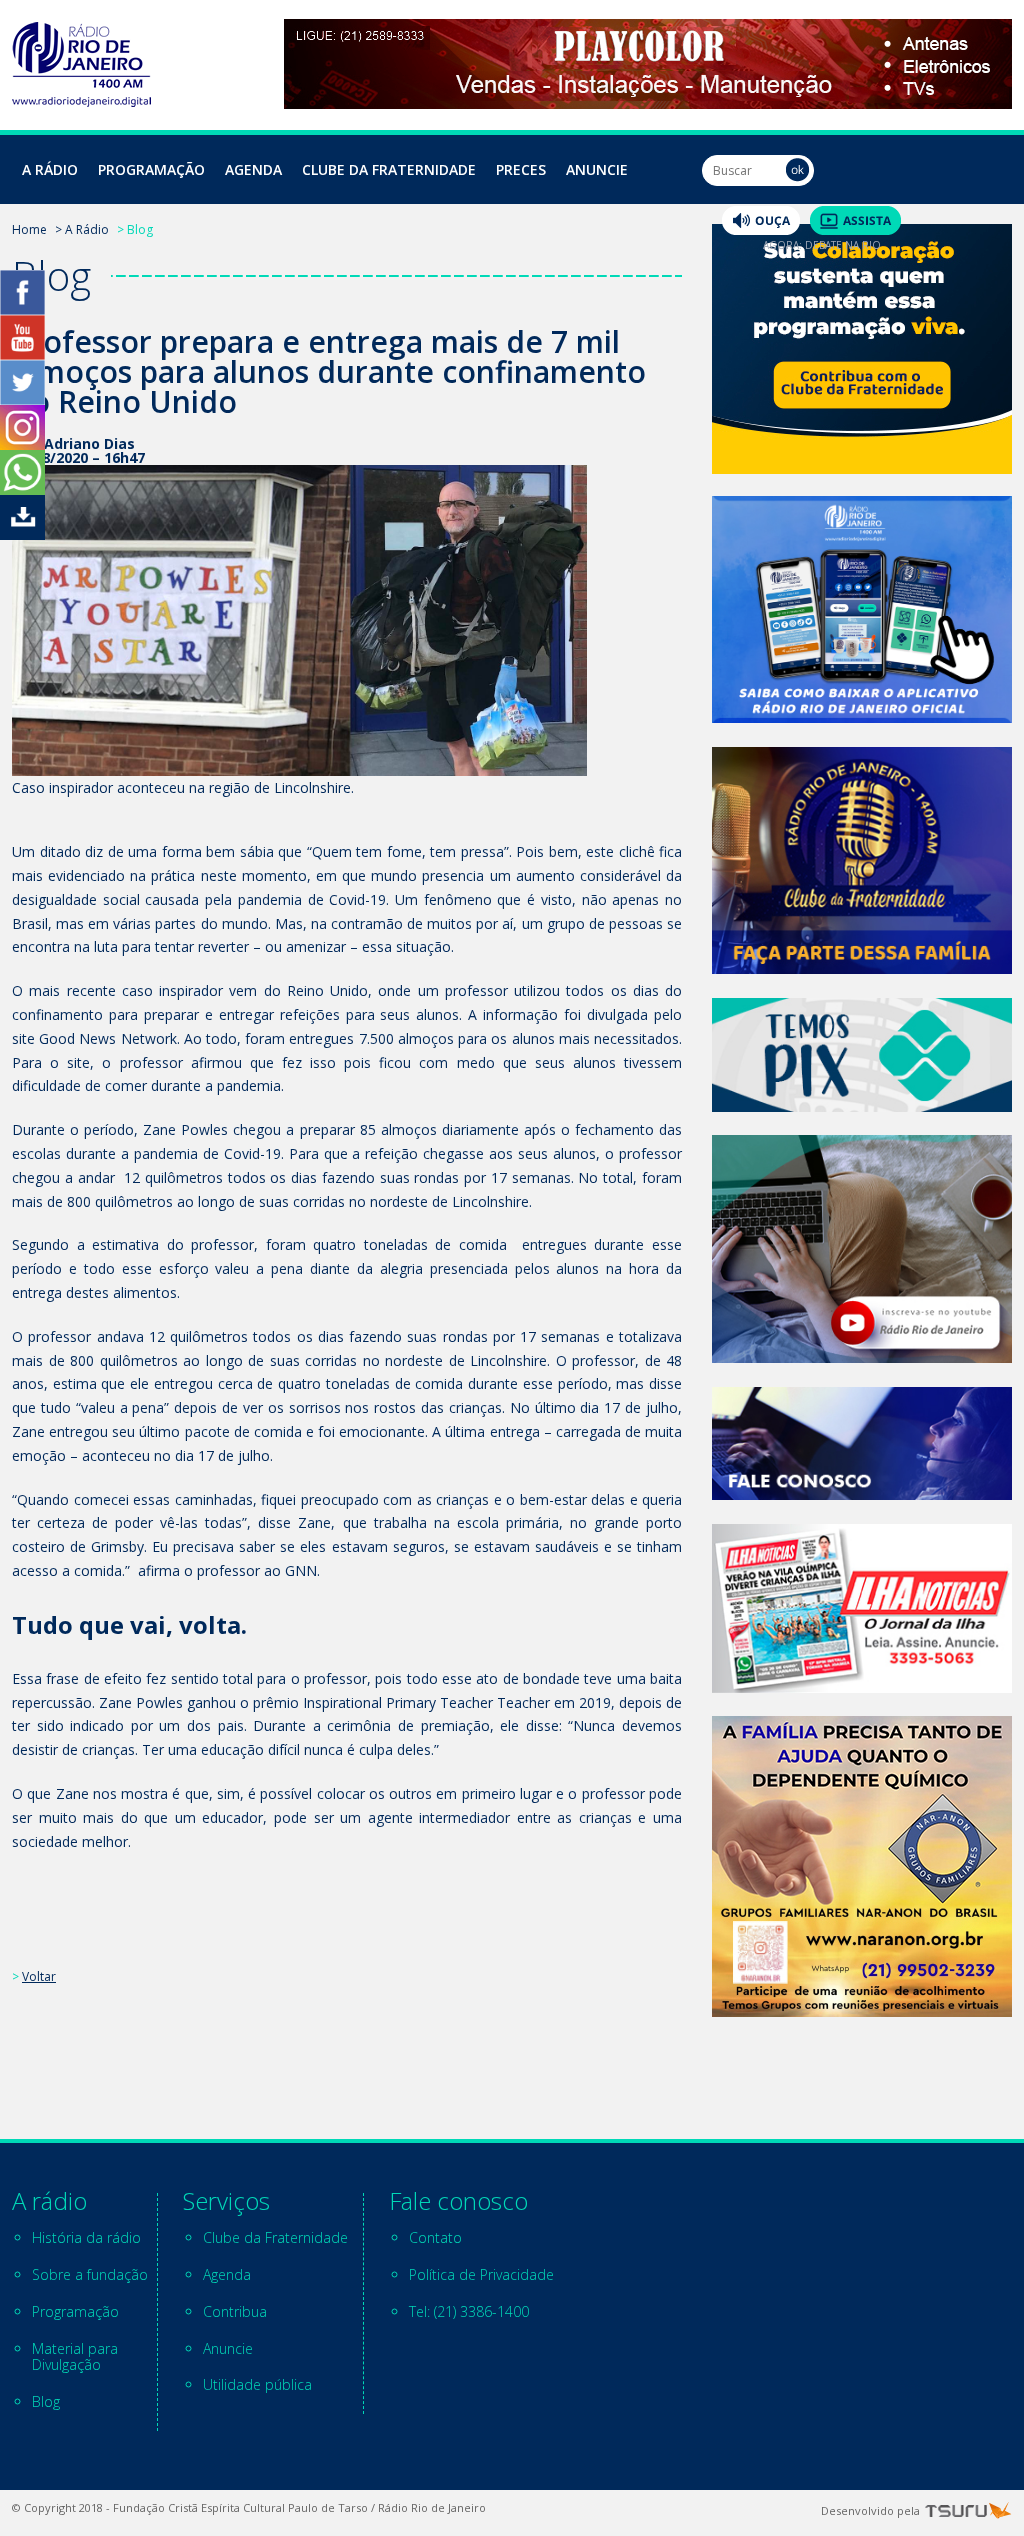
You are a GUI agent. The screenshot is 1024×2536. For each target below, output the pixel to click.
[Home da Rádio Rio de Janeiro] (81, 101)
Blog (46, 2401)
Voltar (39, 1976)
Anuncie (597, 169)
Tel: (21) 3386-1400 (469, 2311)
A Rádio (50, 169)
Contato (435, 2237)
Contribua (235, 2311)
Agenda (253, 169)
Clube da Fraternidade (389, 169)
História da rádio (86, 2237)
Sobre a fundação (90, 2274)
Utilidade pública (257, 2384)
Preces (521, 169)
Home (29, 229)
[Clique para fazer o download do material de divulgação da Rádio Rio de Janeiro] (22, 534)
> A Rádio (82, 229)
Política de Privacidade (481, 2274)
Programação (151, 169)
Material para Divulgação (75, 2357)
